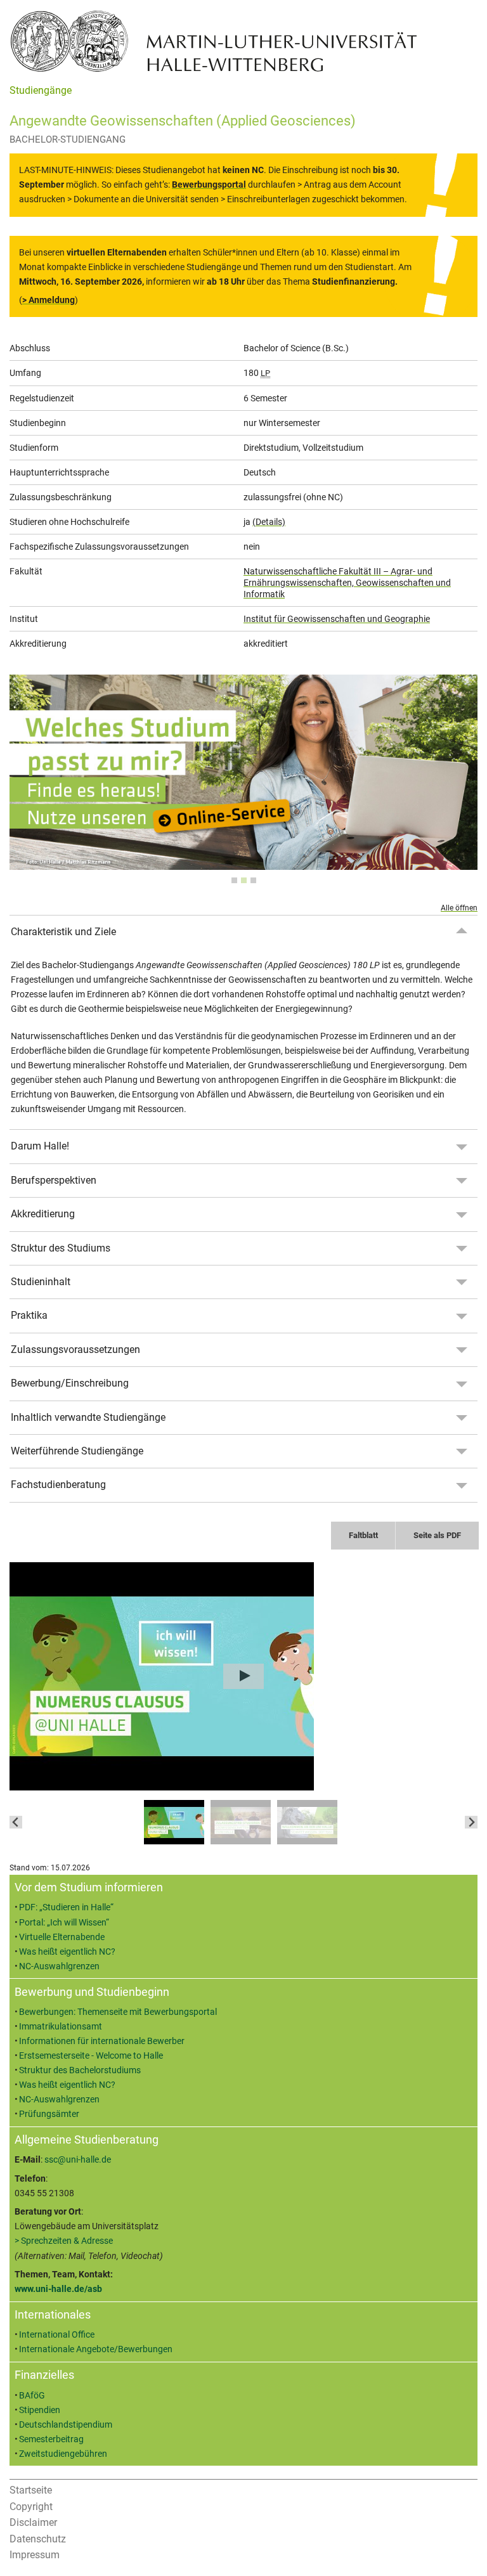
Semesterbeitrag (51, 2439)
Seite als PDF (437, 1535)
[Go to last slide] (16, 1822)
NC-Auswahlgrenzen (59, 1966)
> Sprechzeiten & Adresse (64, 2241)
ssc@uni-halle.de (78, 2160)
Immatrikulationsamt (61, 2027)
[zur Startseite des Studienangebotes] (214, 40)
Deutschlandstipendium (66, 2425)
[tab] (234, 880)
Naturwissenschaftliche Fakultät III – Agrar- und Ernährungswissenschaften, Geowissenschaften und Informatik (347, 583)
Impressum (35, 2555)
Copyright (31, 2507)
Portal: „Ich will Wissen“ (64, 1923)
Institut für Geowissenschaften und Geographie (337, 619)
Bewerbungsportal (209, 185)
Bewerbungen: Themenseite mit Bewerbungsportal (118, 2012)
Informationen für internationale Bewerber (102, 2041)
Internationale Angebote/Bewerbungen (96, 2349)
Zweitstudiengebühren (63, 2454)
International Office (57, 2335)
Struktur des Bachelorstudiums (80, 2070)
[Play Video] (243, 1676)
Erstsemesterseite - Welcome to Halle (91, 2056)
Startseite (31, 2490)
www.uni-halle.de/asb (58, 2289)
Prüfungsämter (49, 2114)
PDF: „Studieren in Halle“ (66, 1907)
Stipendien (40, 2410)
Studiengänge (41, 90)
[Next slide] (471, 1822)
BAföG (32, 2396)
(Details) (269, 522)
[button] (174, 1822)
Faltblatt (363, 1535)
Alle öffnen (459, 908)
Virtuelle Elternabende (62, 1937)
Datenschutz (38, 2539)
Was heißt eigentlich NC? (67, 1952)
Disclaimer (33, 2522)
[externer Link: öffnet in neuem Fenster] (243, 863)
